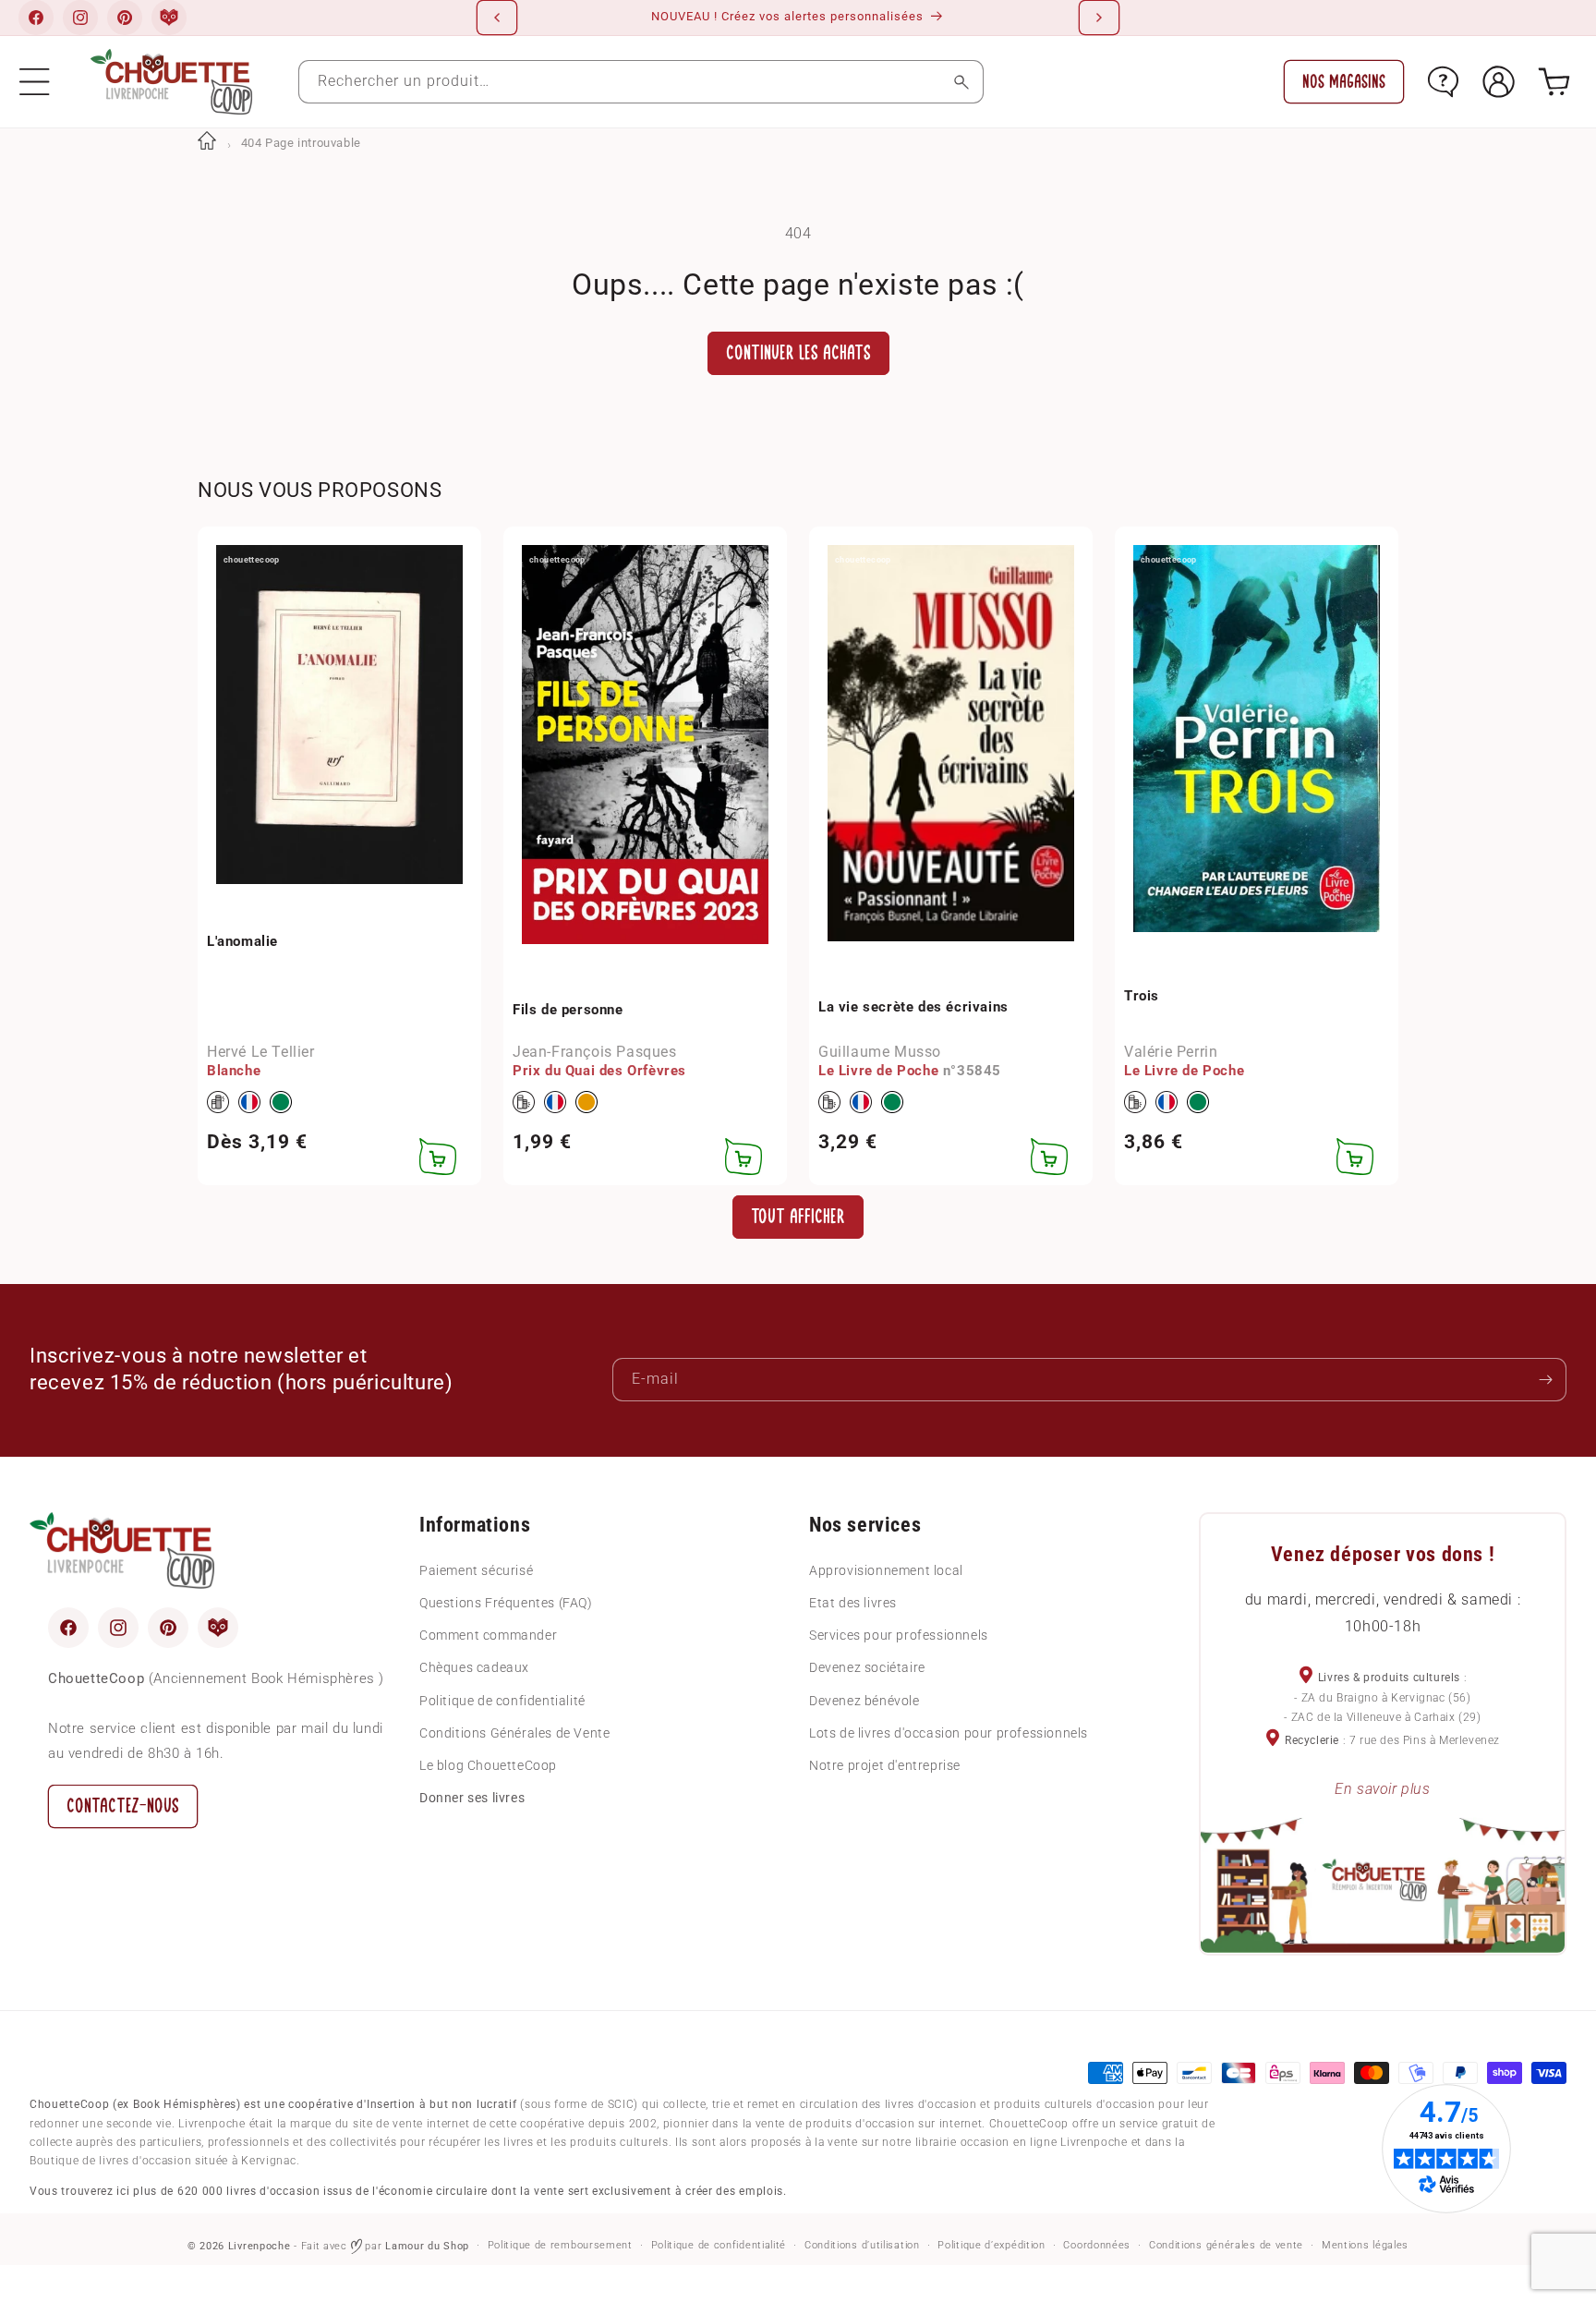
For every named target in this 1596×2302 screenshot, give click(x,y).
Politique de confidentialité (502, 1700)
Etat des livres (853, 1602)
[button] (35, 82)
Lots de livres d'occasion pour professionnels (949, 1732)
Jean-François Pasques (595, 1052)
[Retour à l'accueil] (207, 143)
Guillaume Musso (880, 1052)
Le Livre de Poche (878, 1072)
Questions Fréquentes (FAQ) (506, 1602)
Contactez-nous (123, 1805)
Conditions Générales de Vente (514, 1732)
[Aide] (1443, 82)
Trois (1142, 996)
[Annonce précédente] (497, 18)
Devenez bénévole (864, 1700)
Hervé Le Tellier (261, 1052)
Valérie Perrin (1171, 1052)
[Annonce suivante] (1099, 18)
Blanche (234, 1072)
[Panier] (1554, 82)
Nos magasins (1344, 82)
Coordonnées (1097, 2245)
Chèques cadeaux (474, 1667)
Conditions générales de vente (1226, 2245)
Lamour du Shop (427, 2246)
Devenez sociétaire (867, 1667)
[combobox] (641, 82)
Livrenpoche (260, 2246)
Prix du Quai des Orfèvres (599, 1072)
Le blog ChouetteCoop (488, 1764)
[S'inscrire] (1545, 1380)
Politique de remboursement (560, 2245)
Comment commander (488, 1635)
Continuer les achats (798, 353)
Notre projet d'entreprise (885, 1764)
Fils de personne (568, 1010)
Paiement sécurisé (476, 1569)
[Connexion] (1499, 82)
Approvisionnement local (886, 1569)
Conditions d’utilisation (862, 2245)
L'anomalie (242, 941)
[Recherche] (962, 82)
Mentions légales (1365, 2245)
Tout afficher (798, 1216)
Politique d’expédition (991, 2245)
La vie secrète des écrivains (913, 1007)
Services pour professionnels (899, 1635)
